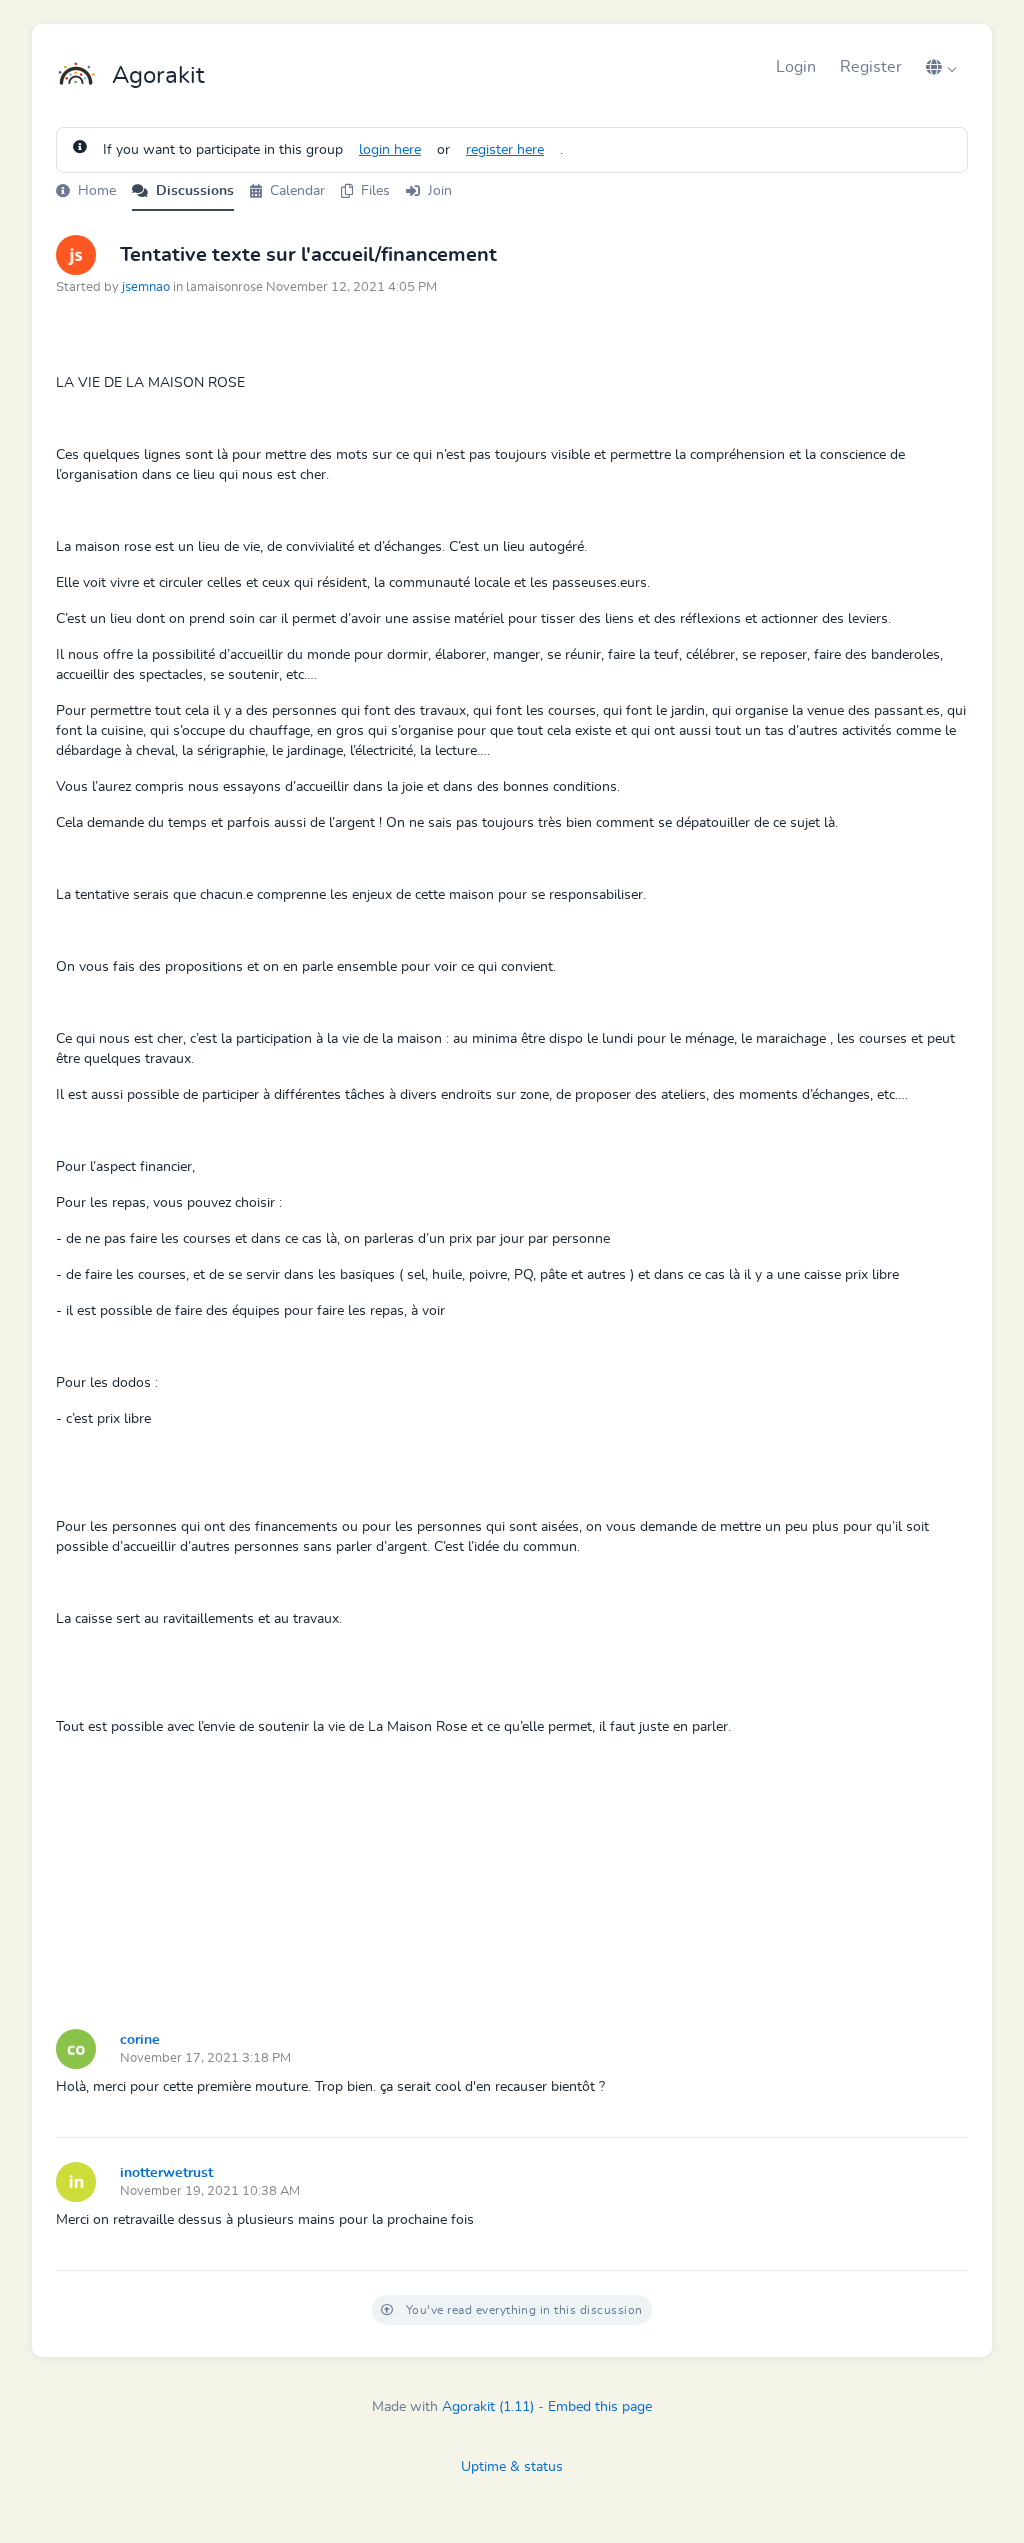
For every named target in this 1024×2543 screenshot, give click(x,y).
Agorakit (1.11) (488, 2407)
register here (505, 150)
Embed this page (600, 2407)
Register (871, 67)
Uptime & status (512, 2467)
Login (796, 67)
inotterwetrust (166, 2173)
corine (140, 2040)
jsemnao (146, 287)
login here (390, 150)
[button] (941, 67)
